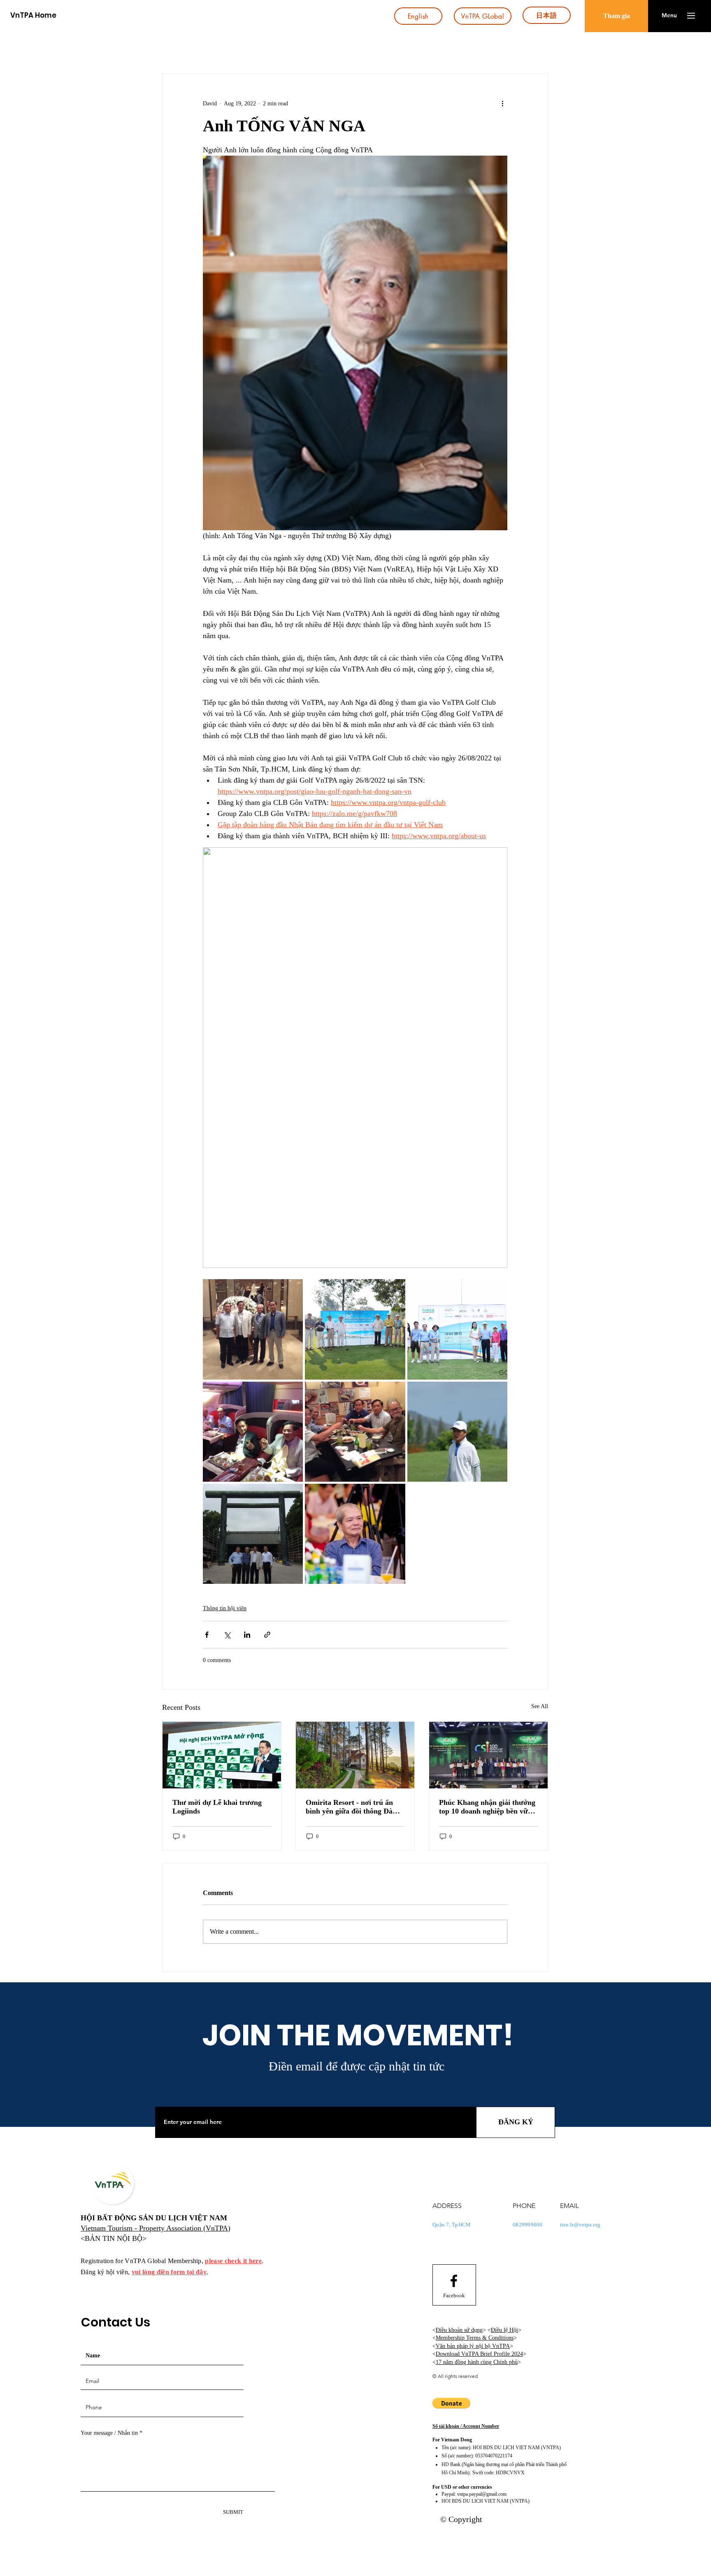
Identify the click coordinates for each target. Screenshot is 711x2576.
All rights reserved (458, 2376)
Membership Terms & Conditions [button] (475, 2338)
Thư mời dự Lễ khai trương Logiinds (217, 1807)
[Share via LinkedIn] (247, 1635)
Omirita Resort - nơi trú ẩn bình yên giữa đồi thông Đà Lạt (349, 1807)
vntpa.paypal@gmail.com (482, 2494)
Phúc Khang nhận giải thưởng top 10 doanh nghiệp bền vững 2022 (487, 1807)
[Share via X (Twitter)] (227, 1635)
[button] (669, 16)
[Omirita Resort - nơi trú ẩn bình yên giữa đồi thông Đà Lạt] (355, 1755)
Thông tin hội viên (225, 1608)
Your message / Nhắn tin (109, 2433)
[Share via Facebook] (207, 1635)
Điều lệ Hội (504, 2330)
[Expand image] (253, 1329)
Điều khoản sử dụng (459, 2330)
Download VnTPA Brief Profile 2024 (479, 2354)
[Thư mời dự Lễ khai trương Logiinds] (222, 1755)
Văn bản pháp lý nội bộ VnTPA (473, 2346)
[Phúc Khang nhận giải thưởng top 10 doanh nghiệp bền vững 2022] (488, 1755)
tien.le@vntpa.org (580, 2225)
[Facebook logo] (454, 2281)
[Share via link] (267, 1635)
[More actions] (502, 103)
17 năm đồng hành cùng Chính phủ (477, 2362)
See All (540, 1706)
